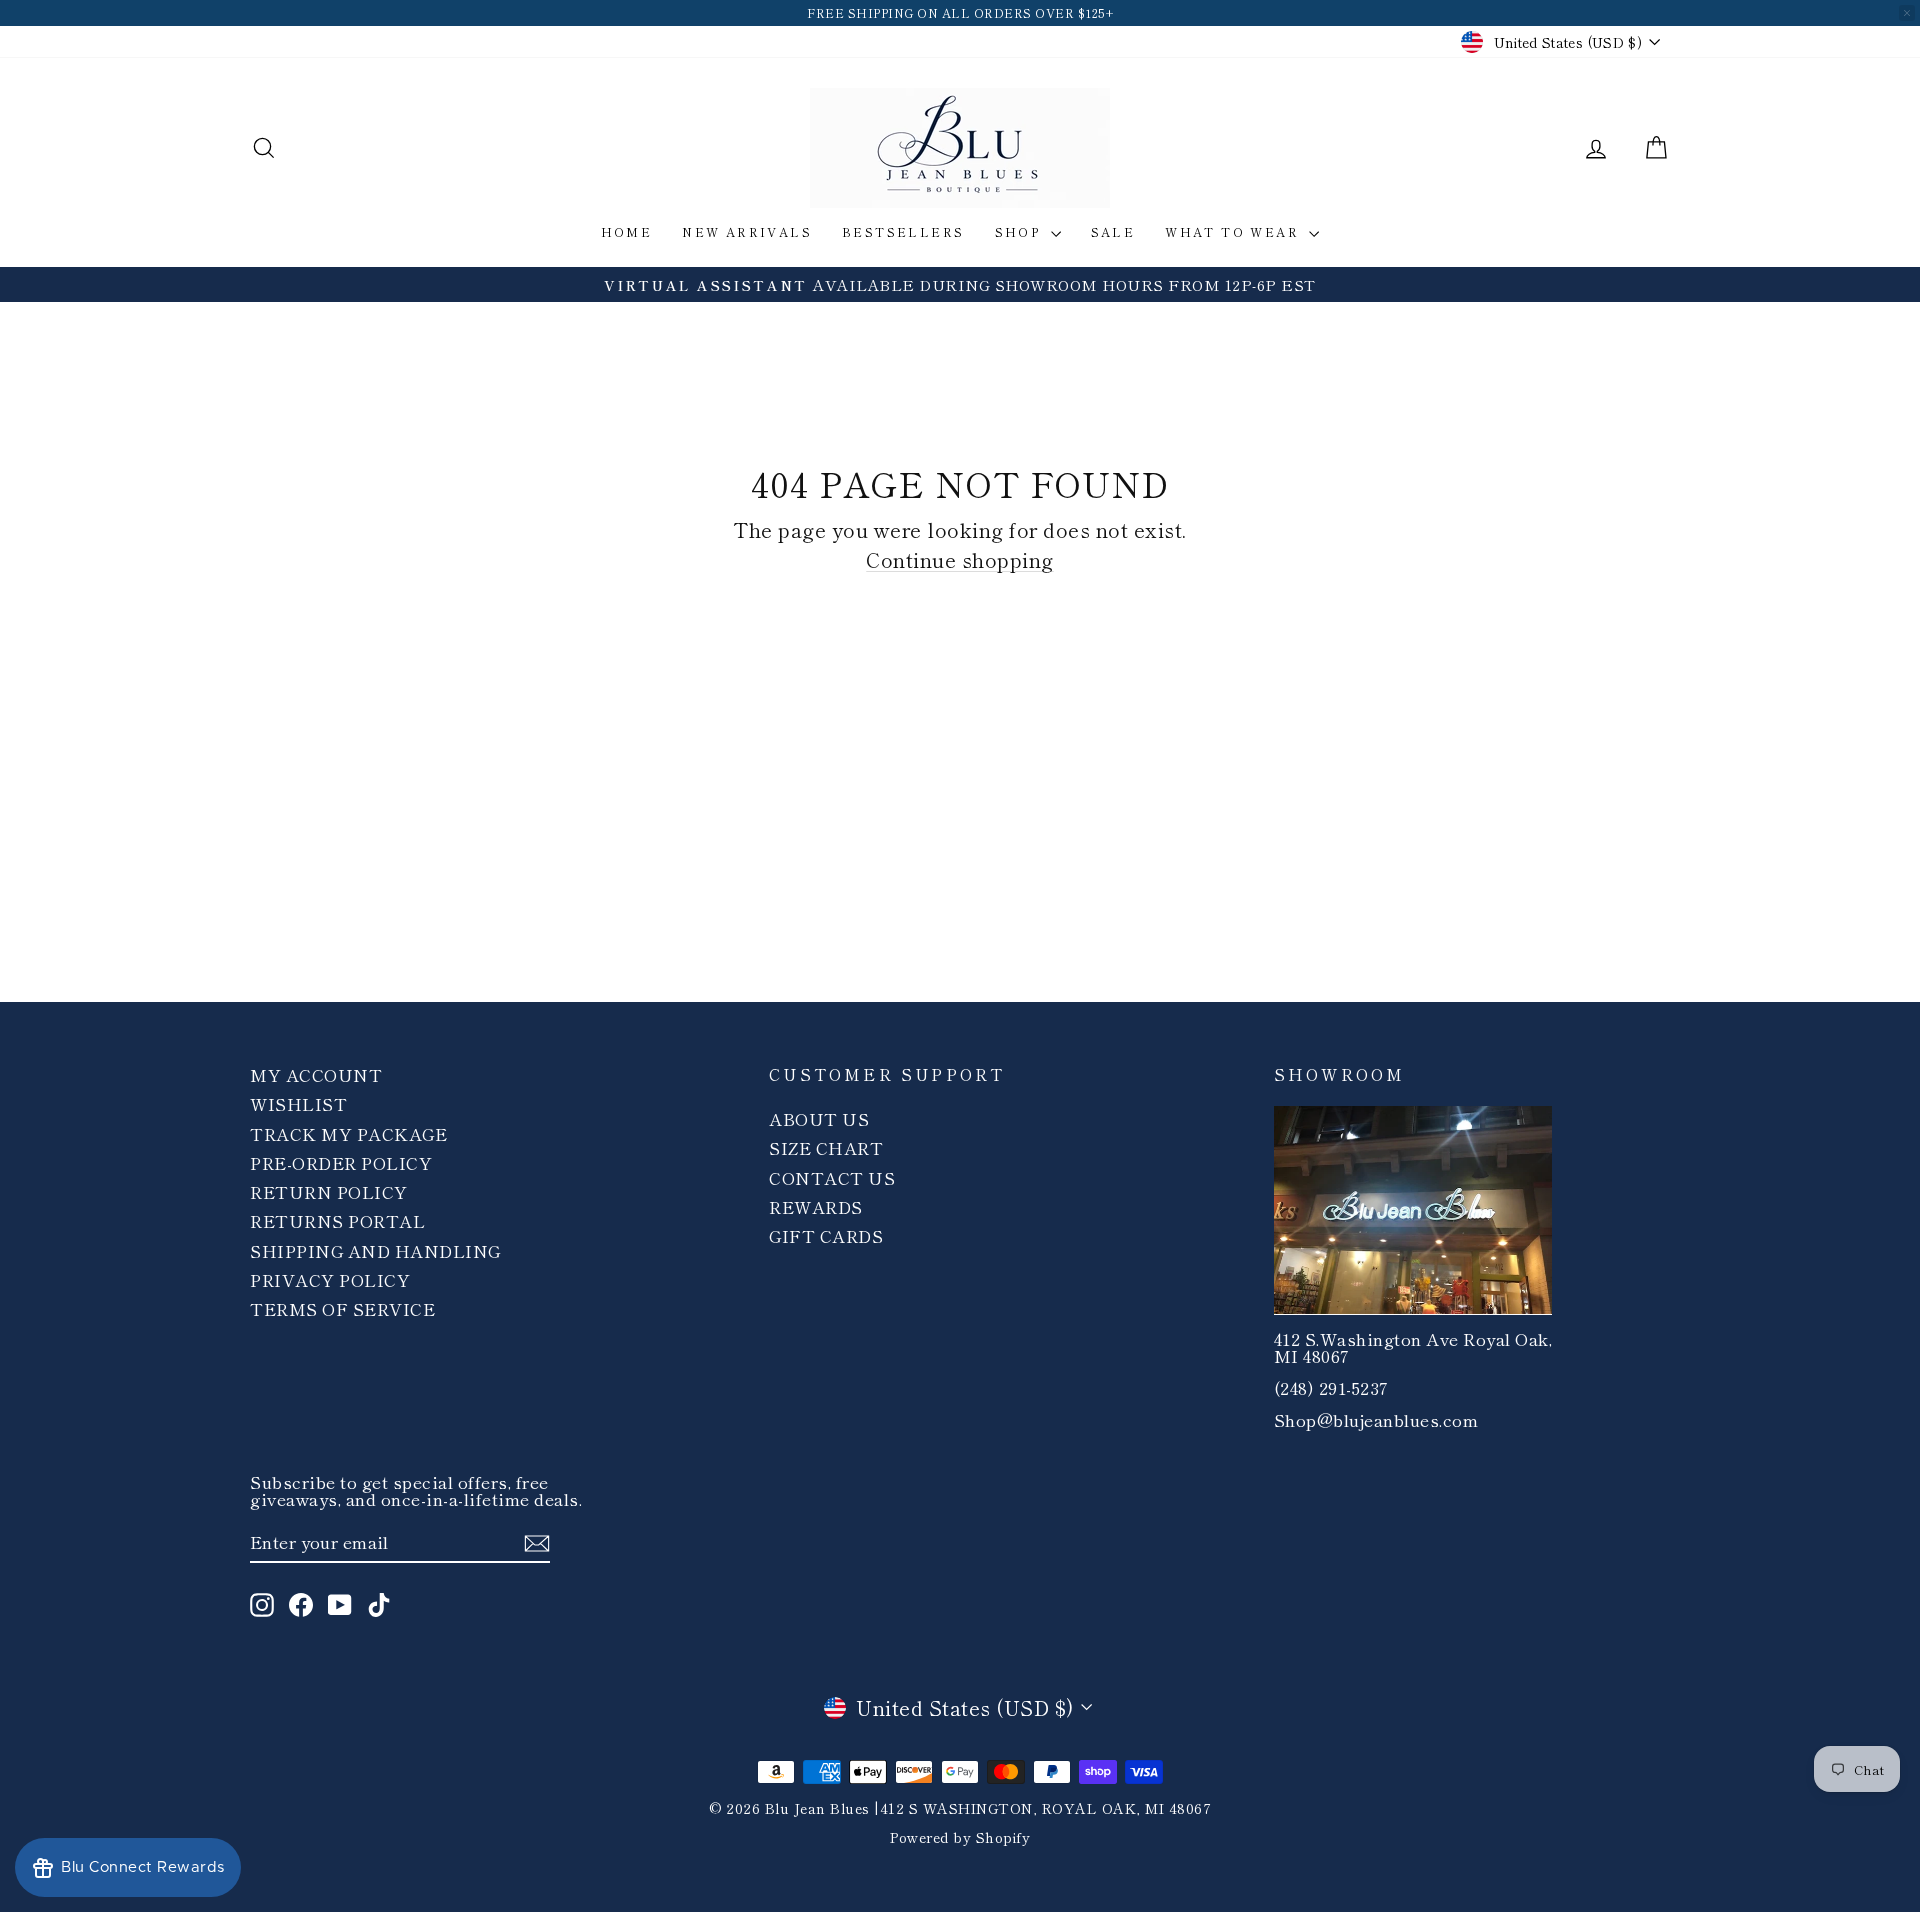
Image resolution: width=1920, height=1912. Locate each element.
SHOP (1020, 231)
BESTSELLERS (903, 231)
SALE (1113, 231)
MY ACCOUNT (316, 1074)
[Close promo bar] (1907, 13)
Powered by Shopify (960, 1837)
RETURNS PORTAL (337, 1220)
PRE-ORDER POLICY (341, 1162)
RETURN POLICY (329, 1191)
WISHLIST (298, 1103)
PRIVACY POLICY (330, 1279)
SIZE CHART (826, 1147)
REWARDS (816, 1206)
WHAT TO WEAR (1234, 231)
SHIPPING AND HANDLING (375, 1250)
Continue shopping (960, 559)
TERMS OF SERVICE (342, 1308)
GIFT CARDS (826, 1235)
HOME (627, 231)
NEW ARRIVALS (747, 231)
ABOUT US (819, 1118)
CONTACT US (832, 1177)
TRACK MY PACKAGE (348, 1133)
